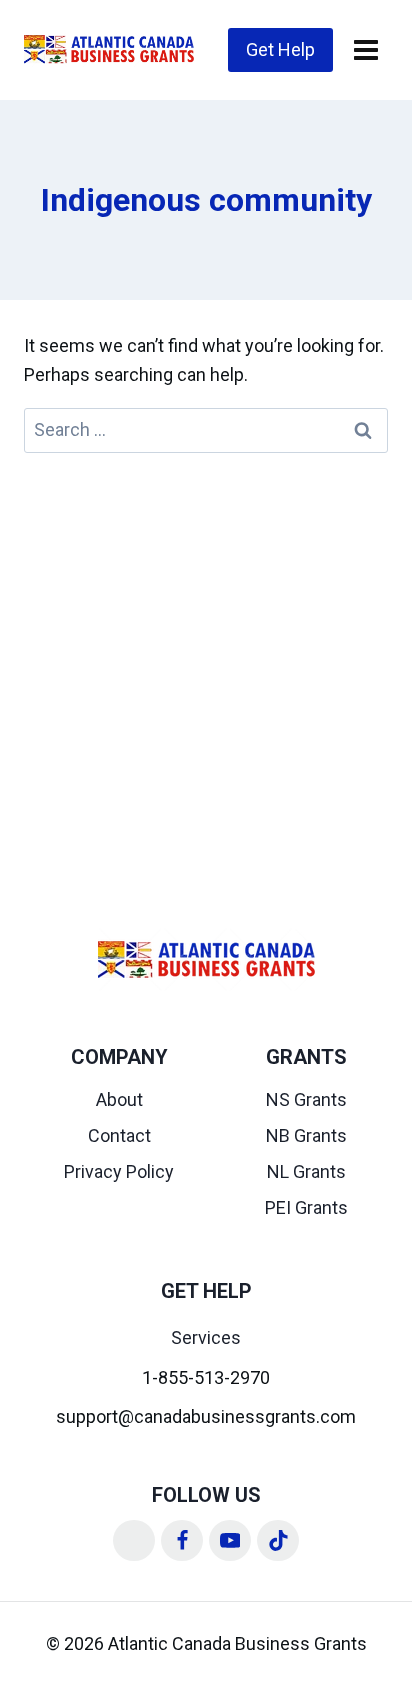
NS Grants (306, 1099)
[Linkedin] (134, 1541)
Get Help (280, 49)
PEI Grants (306, 1207)
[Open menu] (365, 49)
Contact (119, 1135)
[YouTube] (230, 1541)
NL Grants (306, 1171)
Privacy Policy (119, 1171)
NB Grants (306, 1135)
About (119, 1099)
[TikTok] (278, 1541)
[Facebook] (182, 1541)
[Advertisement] (206, 669)
